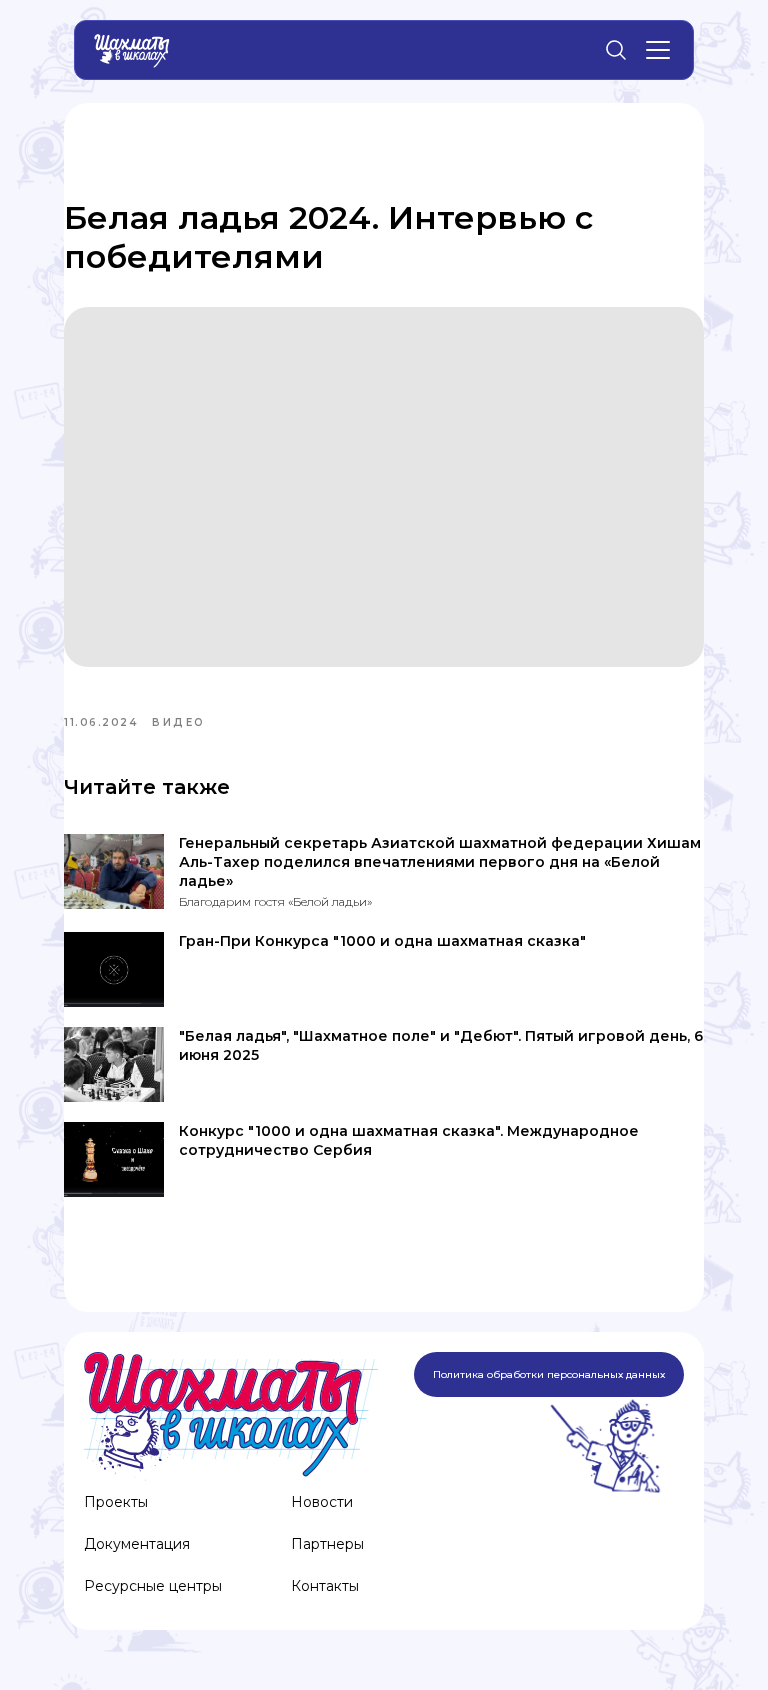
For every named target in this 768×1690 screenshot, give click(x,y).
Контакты (325, 1586)
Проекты (116, 1502)
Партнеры (327, 1544)
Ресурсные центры (153, 1586)
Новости (322, 1502)
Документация (137, 1544)
